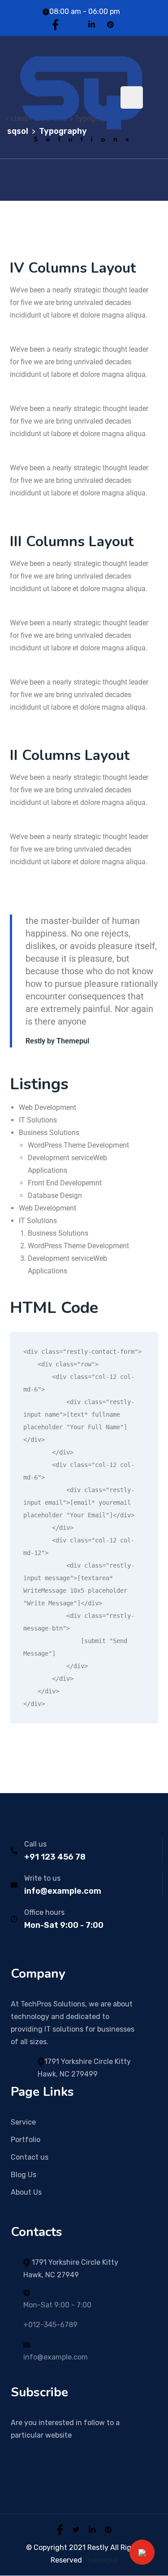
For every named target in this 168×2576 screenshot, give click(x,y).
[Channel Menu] (142, 2552)
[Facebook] (55, 24)
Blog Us (24, 2175)
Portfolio (26, 2140)
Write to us (42, 1878)
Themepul (101, 2560)
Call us (35, 1844)
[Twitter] (73, 24)
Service (23, 2122)
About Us (26, 2192)
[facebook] (60, 2529)
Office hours (44, 1912)
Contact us (30, 2157)
